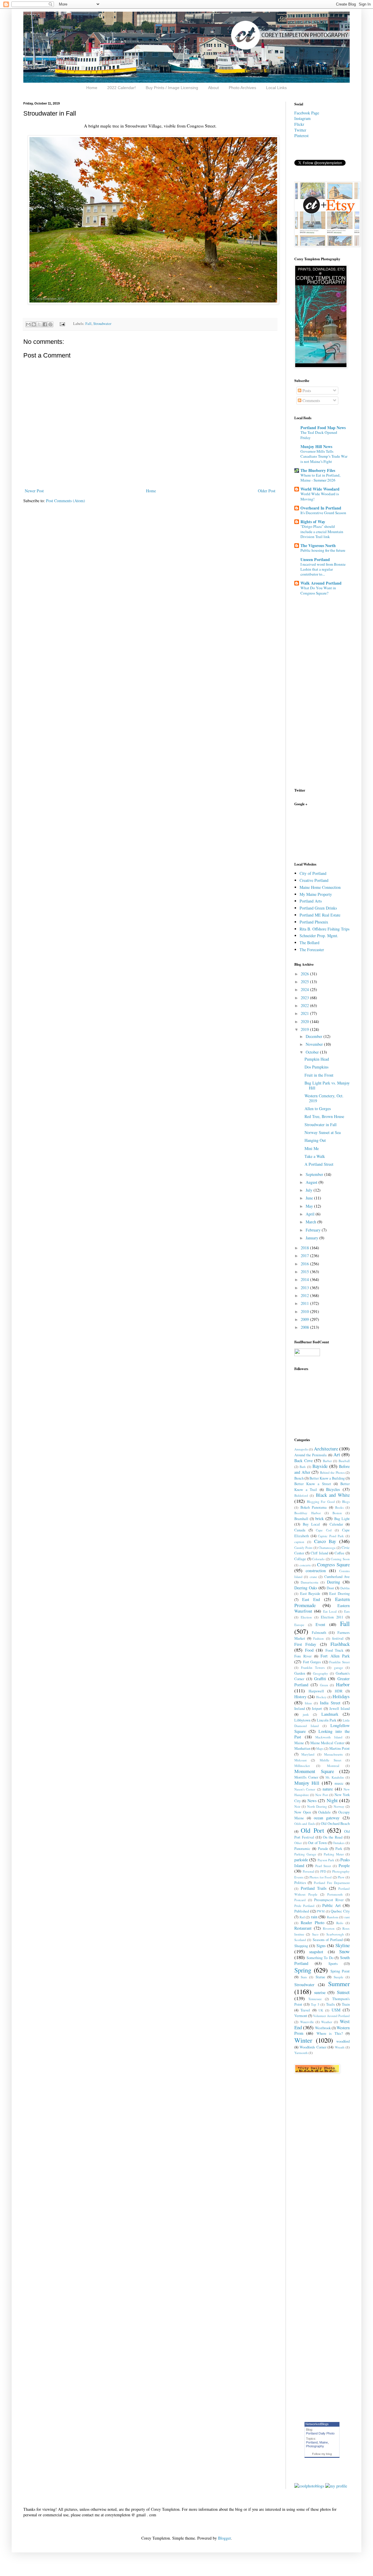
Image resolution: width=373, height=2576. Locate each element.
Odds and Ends (305, 1824)
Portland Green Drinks (318, 908)
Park (339, 1849)
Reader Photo (313, 1923)
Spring (303, 1970)
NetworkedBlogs (317, 2424)
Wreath (340, 2047)
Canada (300, 1530)
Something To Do (320, 1958)
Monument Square (314, 1771)
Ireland (300, 1709)
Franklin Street (339, 1662)
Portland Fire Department (332, 1883)
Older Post (267, 491)
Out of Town (317, 1843)
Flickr (299, 124)
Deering (334, 1582)
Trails (330, 2004)
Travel (305, 2010)
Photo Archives (242, 88)
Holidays (341, 1696)
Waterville (307, 2022)
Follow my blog (322, 2454)
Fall (88, 324)
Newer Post (34, 491)
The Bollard (309, 943)
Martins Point (339, 1748)
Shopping (301, 1946)
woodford (343, 2041)
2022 (305, 1005)
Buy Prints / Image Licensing (172, 88)
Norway (339, 1806)
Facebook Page (307, 113)
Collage (300, 1559)
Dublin (345, 1588)
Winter (303, 2040)
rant (347, 1917)
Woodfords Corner (313, 2047)
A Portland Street (319, 1164)
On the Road (333, 1837)
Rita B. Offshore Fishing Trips (324, 929)
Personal (308, 1871)
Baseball (344, 1461)
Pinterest (301, 136)
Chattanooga (327, 1548)
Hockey (321, 1697)
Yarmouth (301, 2053)
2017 (305, 1256)
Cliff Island (319, 1553)
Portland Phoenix (314, 922)
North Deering (317, 1806)
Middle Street (330, 1760)
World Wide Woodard (320, 489)
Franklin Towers (313, 1667)
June (310, 1198)
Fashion (319, 1638)
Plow (341, 1877)
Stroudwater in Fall (321, 1125)
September (315, 1174)
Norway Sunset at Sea (323, 1132)
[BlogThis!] (34, 324)
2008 (305, 1327)
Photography (315, 2446)
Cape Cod (324, 1530)
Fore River (303, 1656)
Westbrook (323, 2028)
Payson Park (326, 1860)
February (314, 1230)
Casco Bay (325, 1541)
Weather (327, 2022)
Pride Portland (304, 1906)
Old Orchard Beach (335, 1824)
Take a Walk (315, 1156)
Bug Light (342, 1519)
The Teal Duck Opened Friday (319, 435)
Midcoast (300, 1760)
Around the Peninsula (310, 1455)
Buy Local (311, 1524)
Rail (302, 1917)
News (312, 1801)
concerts (305, 1565)
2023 (305, 998)
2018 (305, 1248)
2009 (305, 1319)
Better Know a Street (313, 1484)
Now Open (303, 1812)
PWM (321, 1911)
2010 (305, 1311)
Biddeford (301, 1495)
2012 (305, 1295)
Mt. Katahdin (335, 1777)
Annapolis (301, 1449)
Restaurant (303, 1928)
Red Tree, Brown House (324, 1116)
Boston (337, 1513)
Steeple (338, 1977)
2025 (305, 982)
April (311, 1214)
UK (321, 2010)
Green (324, 1685)
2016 (305, 1264)
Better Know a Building (327, 1478)
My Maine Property (316, 894)
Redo (340, 1923)
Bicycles (333, 1489)
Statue (320, 1977)
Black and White (333, 1495)
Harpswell (316, 1691)
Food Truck (335, 1650)
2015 (305, 1272)
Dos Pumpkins (316, 1067)
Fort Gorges (312, 1662)
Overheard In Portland (321, 508)
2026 (305, 974)
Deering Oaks (306, 1588)
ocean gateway (327, 1818)
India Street (330, 1703)
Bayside (320, 1466)
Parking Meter (334, 1854)
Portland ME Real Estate (320, 915)
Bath (303, 1467)
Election (306, 1617)
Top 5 (315, 2004)
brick (320, 1518)
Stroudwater (102, 324)
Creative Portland (314, 880)
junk (306, 1714)
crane (313, 1577)
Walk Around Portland (321, 583)
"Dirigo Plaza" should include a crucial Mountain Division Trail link (322, 531)
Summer (339, 1984)
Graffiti (320, 1679)
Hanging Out (315, 1140)
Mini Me (312, 1148)
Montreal (333, 1766)
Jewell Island (339, 1709)
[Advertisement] (313, 833)
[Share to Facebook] (45, 324)
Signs (321, 1946)
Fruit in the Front (319, 1075)
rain (314, 1917)
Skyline (343, 1945)
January (313, 1238)
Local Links (276, 88)
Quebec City (340, 1911)
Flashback (340, 1644)
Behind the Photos (332, 1472)
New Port (322, 1795)
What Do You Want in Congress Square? (318, 590)
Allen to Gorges (318, 1109)
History (300, 1697)
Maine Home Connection (320, 887)
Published (302, 1911)
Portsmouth (335, 1894)
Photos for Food (321, 1877)
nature (328, 1789)
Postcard (300, 1900)
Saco (315, 1934)
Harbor (343, 1684)
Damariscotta (309, 1582)
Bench (299, 1478)
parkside (301, 1860)
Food (309, 1650)
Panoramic (302, 1849)
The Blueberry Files (318, 470)
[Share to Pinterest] (50, 324)
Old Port (312, 1830)
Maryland (308, 1754)
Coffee (339, 1553)
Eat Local (330, 1611)
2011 (305, 1303)
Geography (321, 1673)
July (310, 1190)
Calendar (336, 1524)
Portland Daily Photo (320, 2433)
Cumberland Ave (337, 1577)
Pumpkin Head (317, 1059)
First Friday (305, 1644)
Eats (347, 1611)
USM (336, 2010)
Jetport (317, 1709)
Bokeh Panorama (314, 1507)
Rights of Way (313, 522)
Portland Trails (314, 1888)
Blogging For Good (321, 1502)
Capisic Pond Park (331, 1536)
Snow (344, 1951)
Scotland (300, 1940)
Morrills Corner (306, 1777)
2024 (305, 989)
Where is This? (330, 2033)
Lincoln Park (327, 1720)
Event (320, 1624)
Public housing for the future (323, 550)
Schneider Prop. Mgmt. (319, 936)
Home (92, 88)
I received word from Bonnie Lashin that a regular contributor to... (323, 569)
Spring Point (340, 1971)
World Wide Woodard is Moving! (320, 496)
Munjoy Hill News (316, 446)
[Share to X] (39, 324)
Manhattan (302, 1748)
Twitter (300, 130)
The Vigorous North (318, 545)
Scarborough (335, 1934)
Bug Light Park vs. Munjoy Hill (327, 1085)
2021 (305, 1013)
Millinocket (302, 1766)
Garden (300, 1673)
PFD (323, 1871)
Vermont (301, 2016)
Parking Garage (305, 1854)
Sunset (343, 1992)
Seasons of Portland (328, 1940)
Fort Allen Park (335, 1656)
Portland (312, 2442)
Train (346, 2004)
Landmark (330, 1714)
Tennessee (315, 1999)
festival (338, 1638)
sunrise (320, 1992)
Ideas (308, 1703)
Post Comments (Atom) (66, 501)
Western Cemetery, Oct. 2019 (324, 1098)
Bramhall (301, 1519)
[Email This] (28, 324)
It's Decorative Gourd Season (323, 513)
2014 (305, 1279)
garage (338, 1667)
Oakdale (324, 1812)
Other (298, 1843)
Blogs (346, 1502)
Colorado (318, 1559)
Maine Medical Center (328, 1743)
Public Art (331, 1905)
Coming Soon (340, 1559)
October (313, 1052)
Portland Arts (311, 901)
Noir (297, 1806)
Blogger (224, 2538)
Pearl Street (323, 1866)
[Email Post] (62, 324)
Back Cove (303, 1460)
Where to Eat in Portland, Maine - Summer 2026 (320, 478)
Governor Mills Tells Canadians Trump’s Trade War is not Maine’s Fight (324, 456)
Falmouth (319, 1633)
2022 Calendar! (122, 88)
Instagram (302, 118)
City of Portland (313, 873)
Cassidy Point (303, 1548)
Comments (311, 400)
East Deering (339, 1594)
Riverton (329, 1928)
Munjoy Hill (307, 1783)
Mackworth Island (329, 1737)
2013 (305, 1288)
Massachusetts (333, 1754)
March (312, 1222)
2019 (305, 1029)
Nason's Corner (305, 1789)
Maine (299, 1743)
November (315, 1044)
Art (337, 1454)
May (310, 1206)
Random (333, 1917)
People (344, 1865)
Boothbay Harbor (308, 1513)
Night (332, 1800)
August (312, 1182)
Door (330, 1588)
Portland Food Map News (323, 428)
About (213, 88)
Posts (306, 391)
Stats (304, 1977)
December (315, 1036)
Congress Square (333, 1564)
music (339, 1783)
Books (339, 1507)
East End (311, 1599)
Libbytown (302, 1720)
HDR (339, 1691)
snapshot (316, 1952)
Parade (323, 1849)
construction (316, 1571)
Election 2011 (332, 1617)
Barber (327, 1461)
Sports (333, 1964)
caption (299, 1542)
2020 (305, 1021)
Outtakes (339, 1843)
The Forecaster (312, 950)
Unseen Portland (315, 559)
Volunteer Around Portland (331, 2016)
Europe (299, 1625)
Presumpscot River (329, 1900)
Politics (300, 1883)
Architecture (326, 1449)
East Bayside (310, 1594)
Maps (320, 1748)
